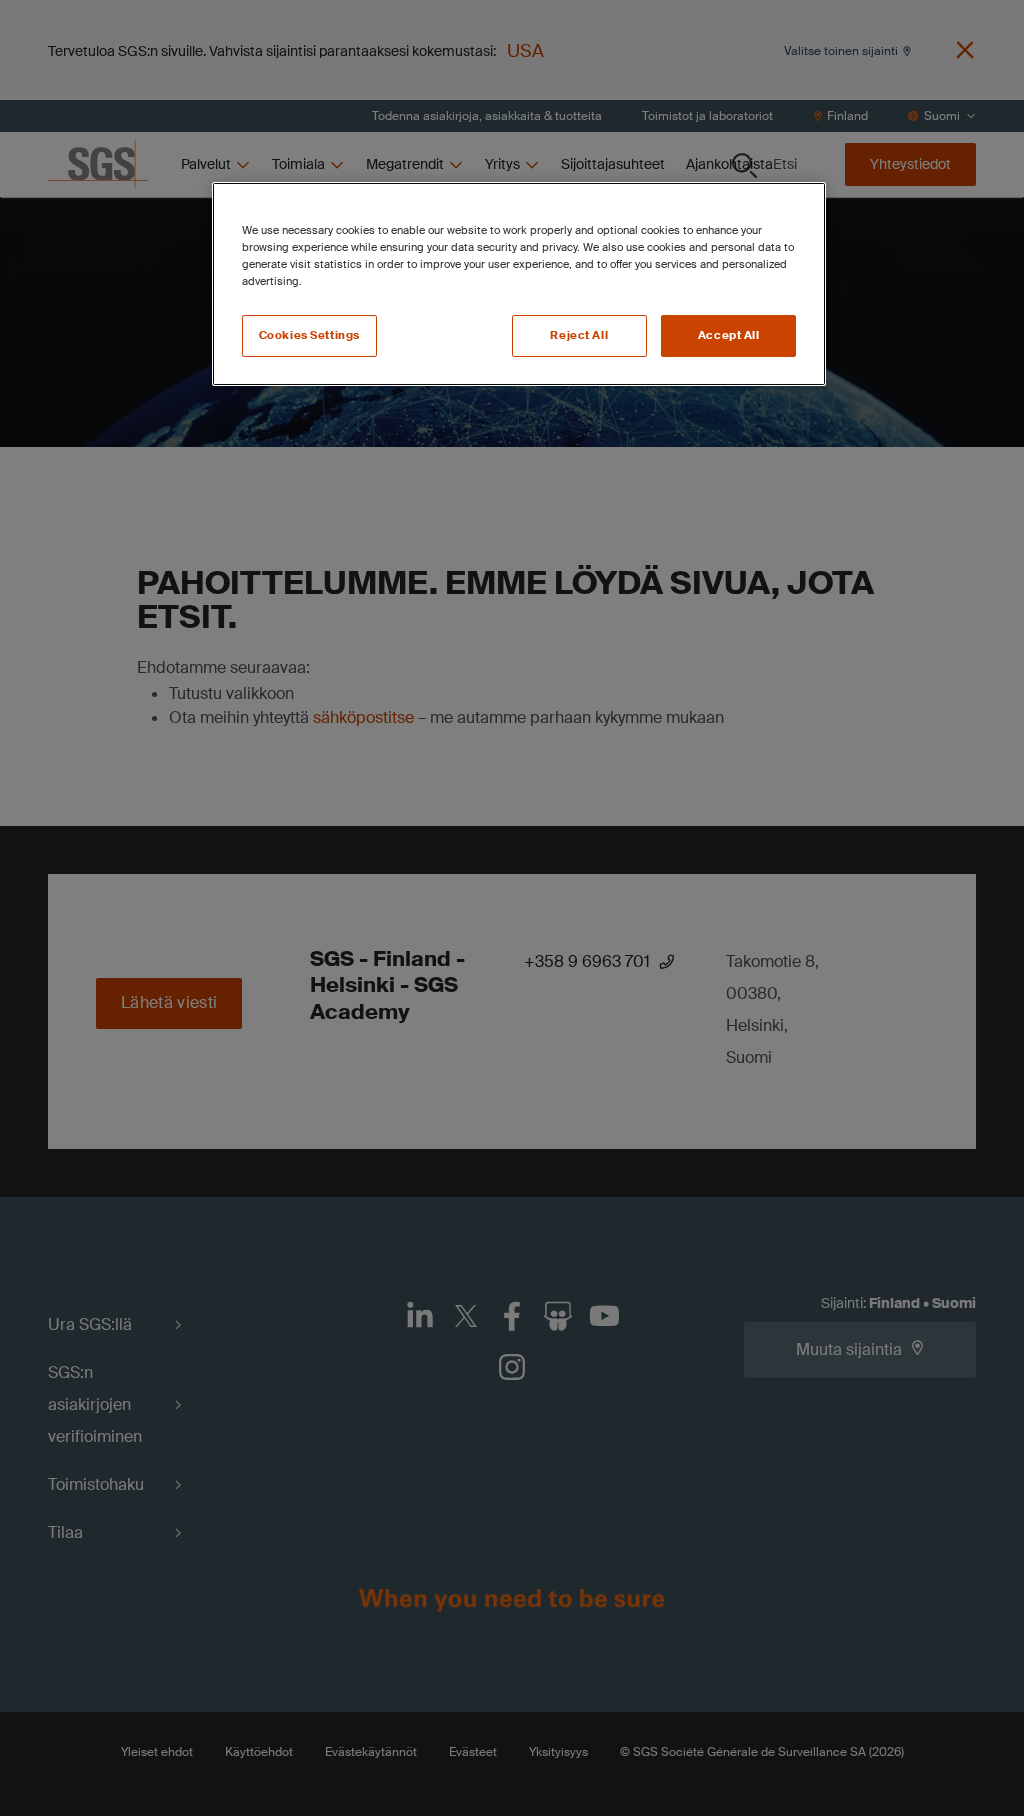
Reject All (579, 335)
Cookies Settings (309, 335)
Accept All (729, 335)
